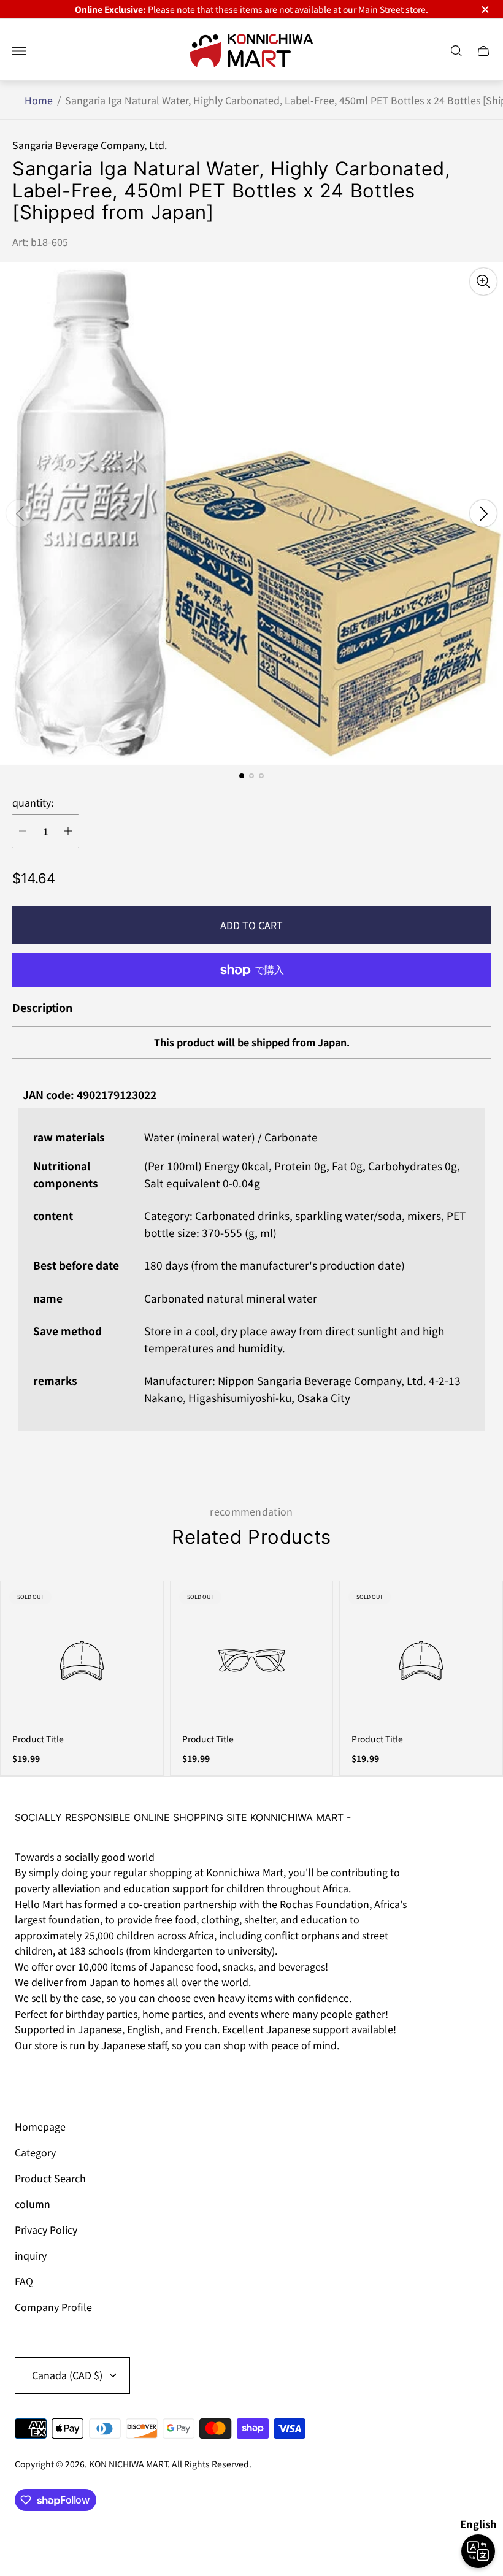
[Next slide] (483, 513)
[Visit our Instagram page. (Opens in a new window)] (28, 2079)
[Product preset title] (82, 1661)
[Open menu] (19, 51)
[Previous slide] (20, 513)
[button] (242, 776)
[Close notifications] (484, 10)
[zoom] (483, 282)
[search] (456, 51)
